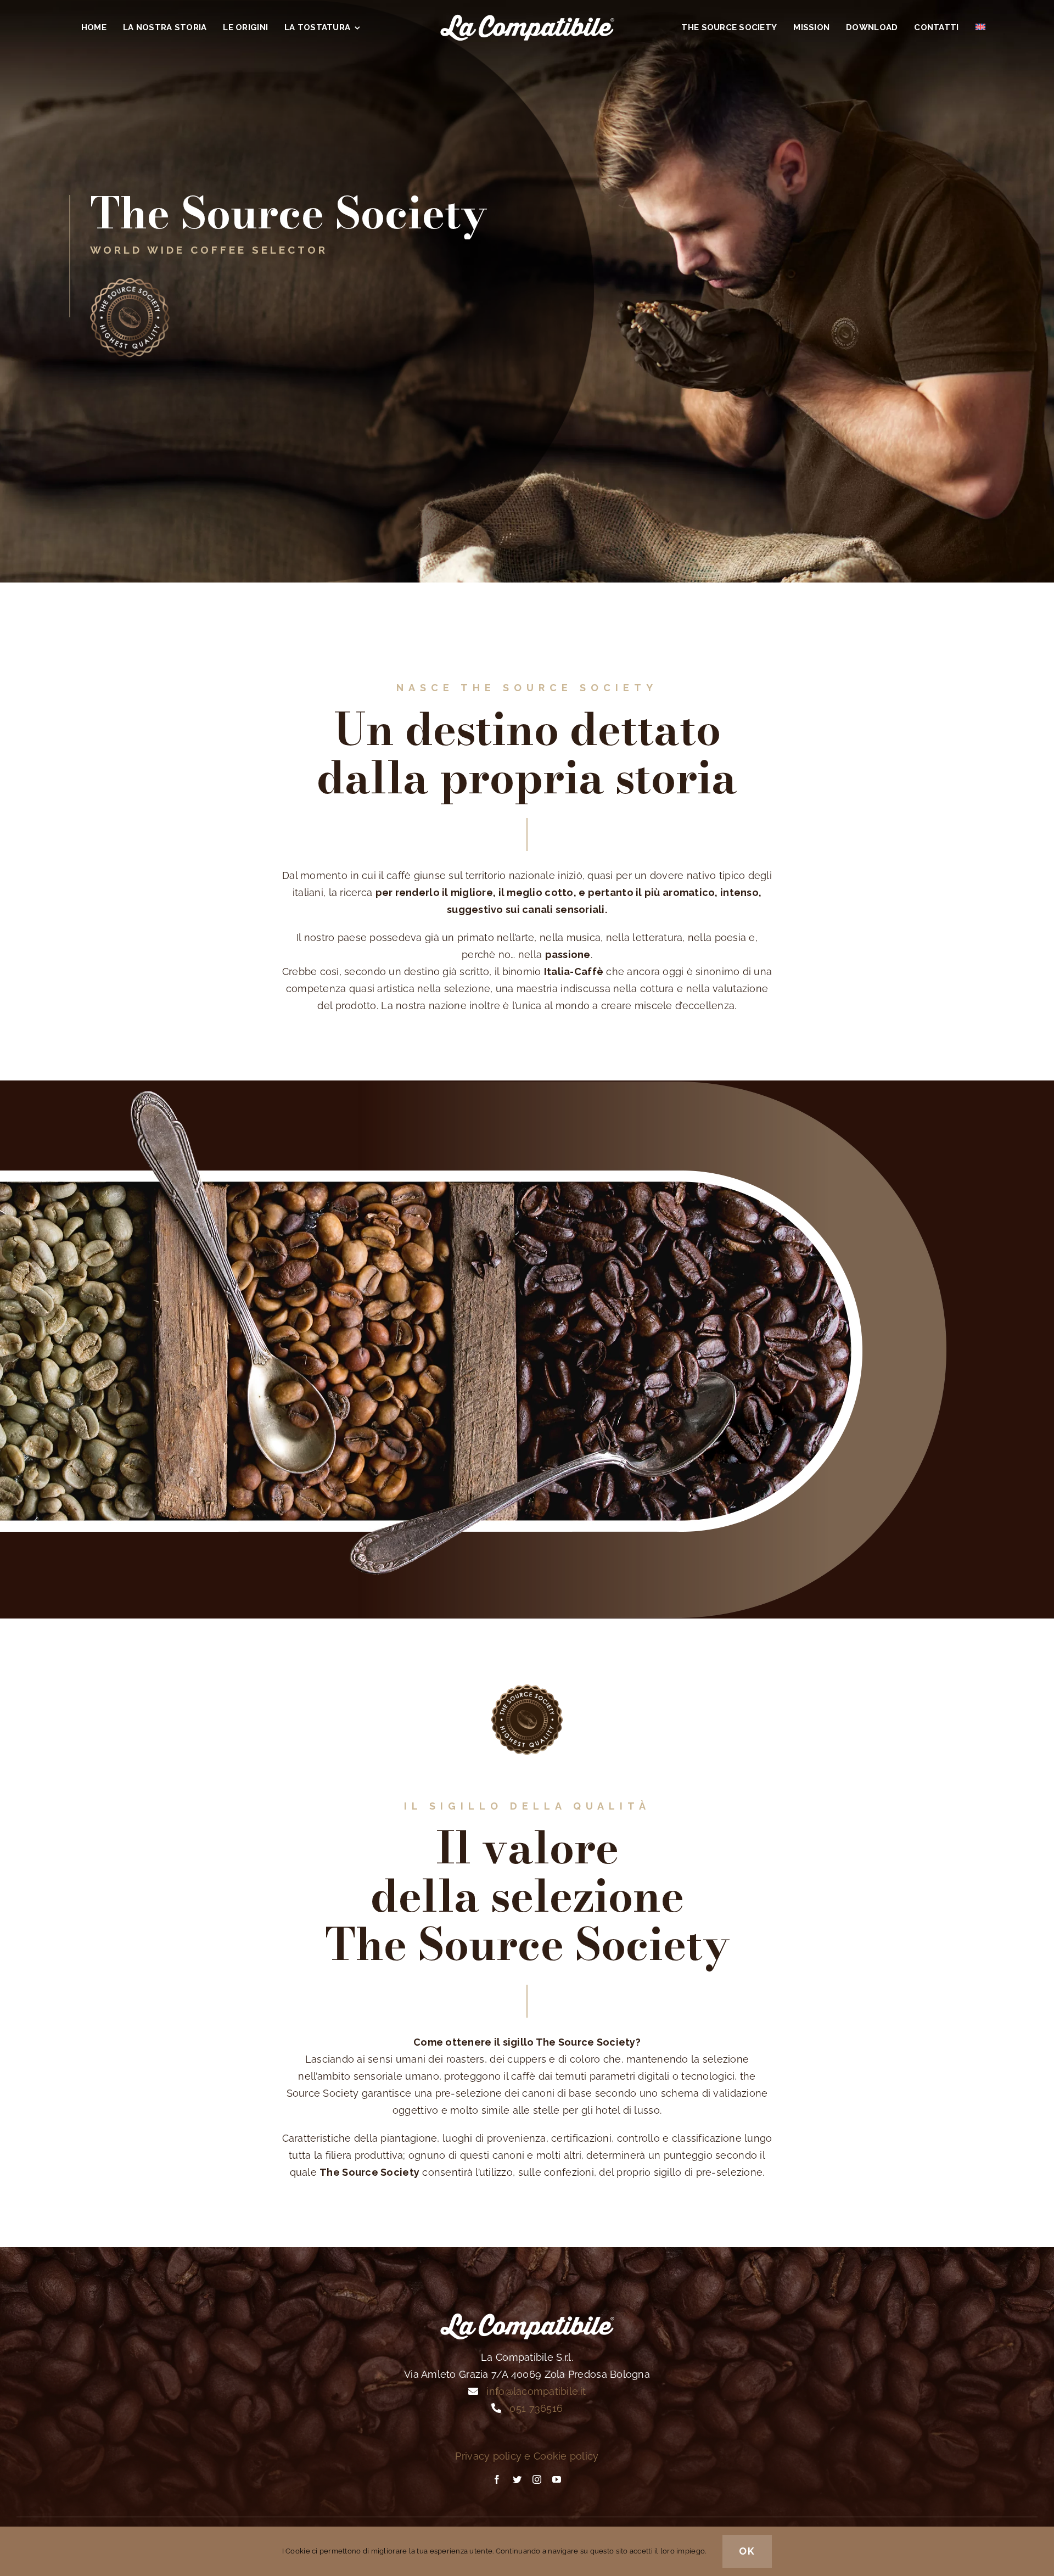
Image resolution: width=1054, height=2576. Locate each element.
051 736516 (536, 2408)
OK (747, 2551)
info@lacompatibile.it (536, 2391)
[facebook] (497, 2479)
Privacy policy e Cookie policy (527, 2456)
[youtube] (557, 2479)
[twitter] (517, 2479)
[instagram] (537, 2479)
